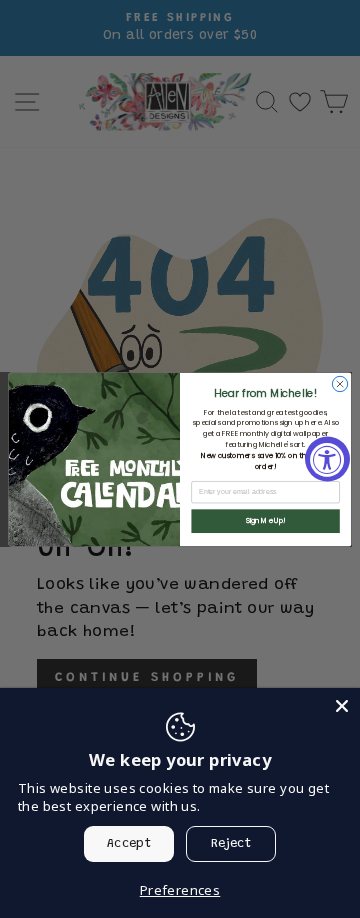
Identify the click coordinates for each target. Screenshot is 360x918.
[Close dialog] (339, 383)
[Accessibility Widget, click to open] (327, 459)
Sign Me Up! (266, 520)
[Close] (342, 706)
